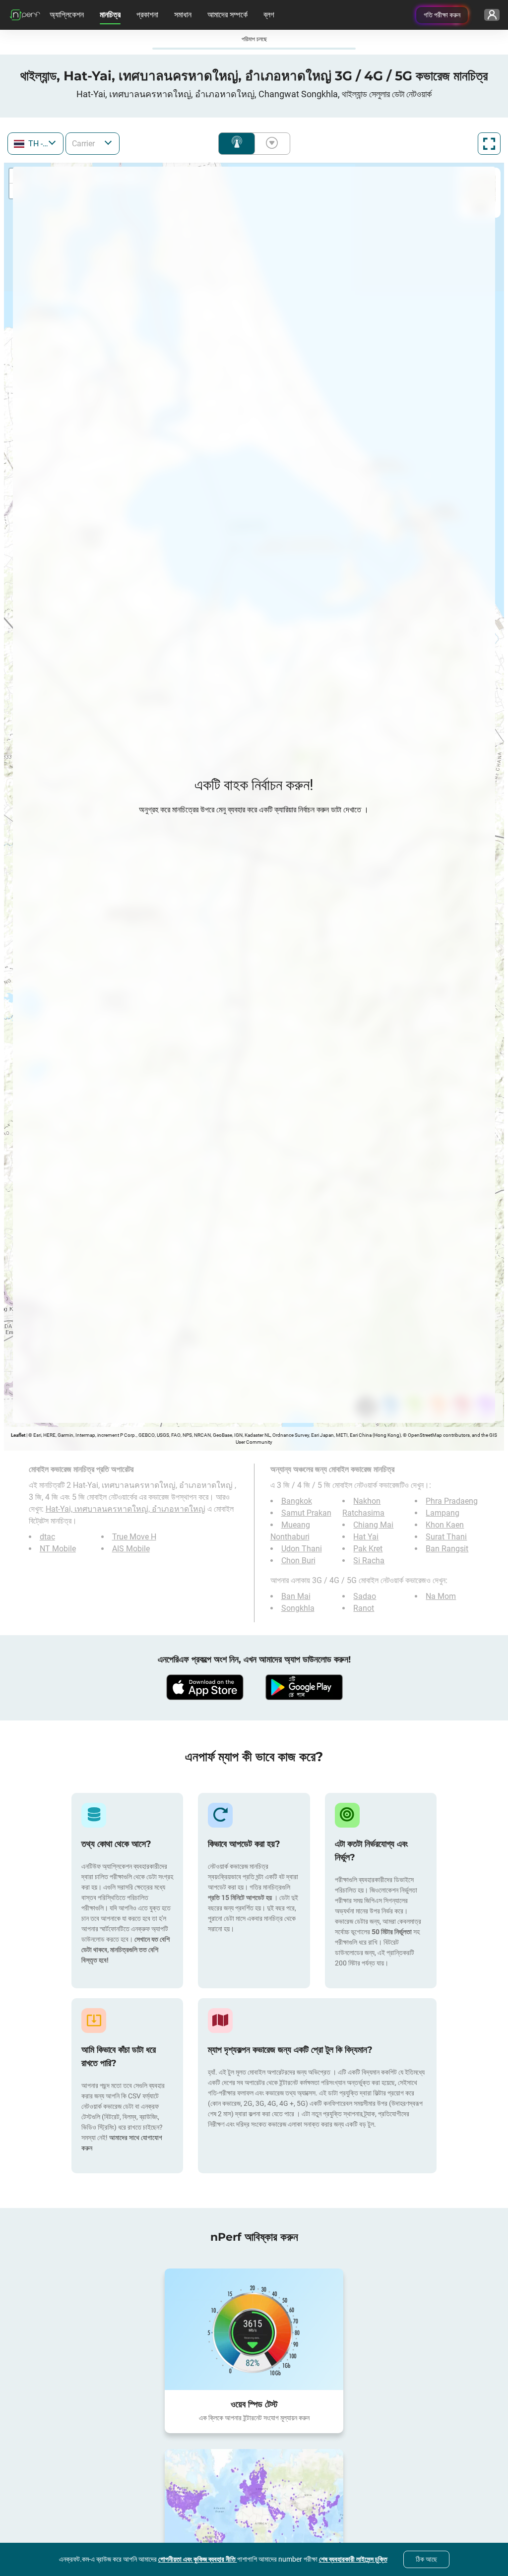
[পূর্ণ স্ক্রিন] (489, 144)
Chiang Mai (373, 1525)
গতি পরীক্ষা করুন (442, 15)
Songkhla (298, 1608)
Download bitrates (270, 144)
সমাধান (183, 15)
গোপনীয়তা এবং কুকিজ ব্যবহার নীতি (198, 2559)
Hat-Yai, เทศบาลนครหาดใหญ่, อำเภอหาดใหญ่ (126, 1509)
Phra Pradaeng (452, 1501)
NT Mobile (58, 1549)
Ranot (364, 1608)
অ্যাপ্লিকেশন (67, 15)
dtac (47, 1537)
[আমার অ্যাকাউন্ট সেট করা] (492, 15)
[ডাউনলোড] (204, 1687)
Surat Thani (446, 1537)
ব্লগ (269, 15)
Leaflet (18, 1435)
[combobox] (35, 144)
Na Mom (441, 1596)
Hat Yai (366, 1537)
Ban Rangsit (447, 1549)
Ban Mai (296, 1596)
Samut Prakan (306, 1513)
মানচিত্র (110, 15)
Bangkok (297, 1501)
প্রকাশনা (147, 15)
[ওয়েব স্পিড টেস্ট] (254, 2329)
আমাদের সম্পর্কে (227, 15)
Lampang (443, 1513)
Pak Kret (368, 1549)
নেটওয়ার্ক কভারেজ (237, 144)
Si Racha (369, 1561)
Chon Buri (298, 1561)
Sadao (365, 1596)
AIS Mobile (131, 1549)
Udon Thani (302, 1549)
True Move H (134, 1537)
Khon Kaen (445, 1525)
